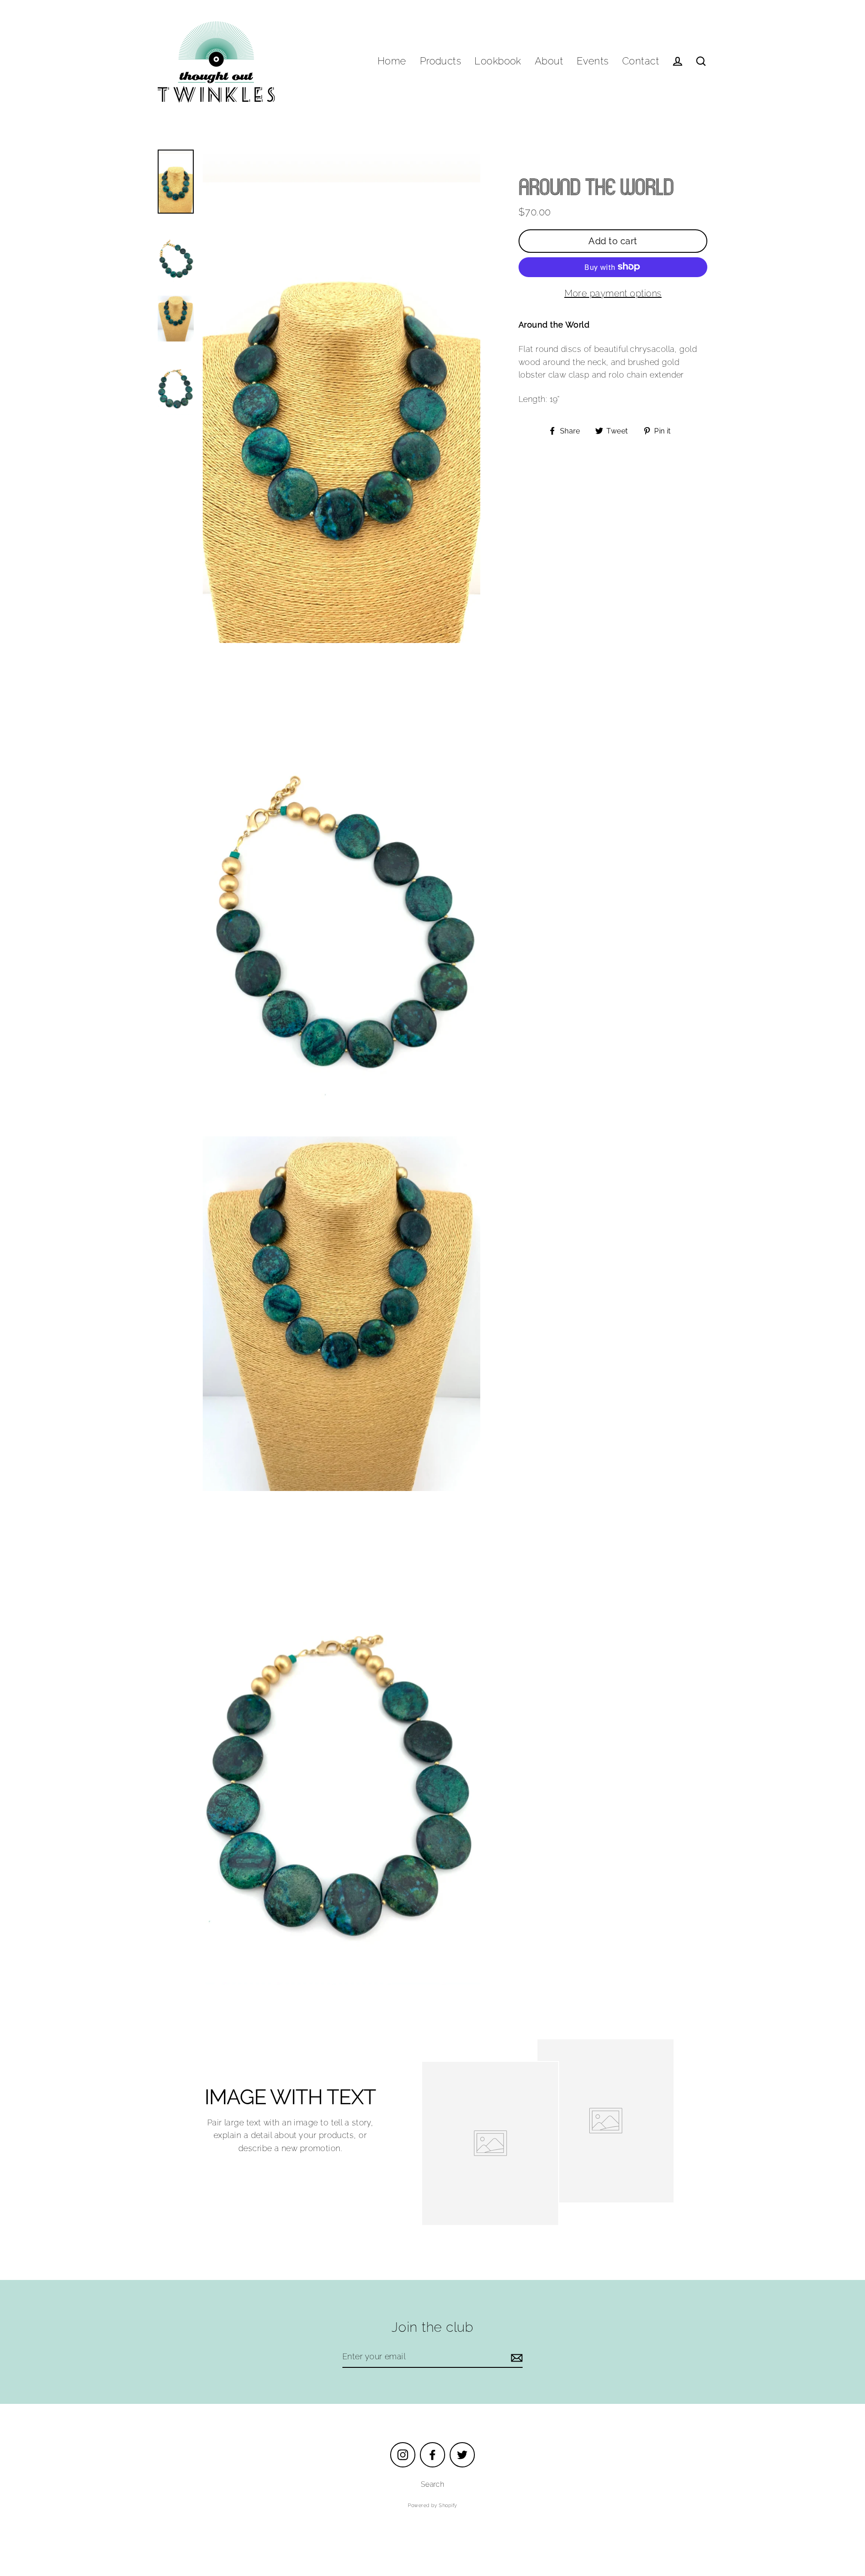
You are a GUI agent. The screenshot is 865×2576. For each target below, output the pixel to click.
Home (392, 61)
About (549, 61)
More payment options (613, 293)
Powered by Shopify (432, 2505)
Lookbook (498, 61)
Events (593, 61)
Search (433, 2484)
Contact (641, 61)
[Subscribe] (515, 2357)
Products (441, 61)
